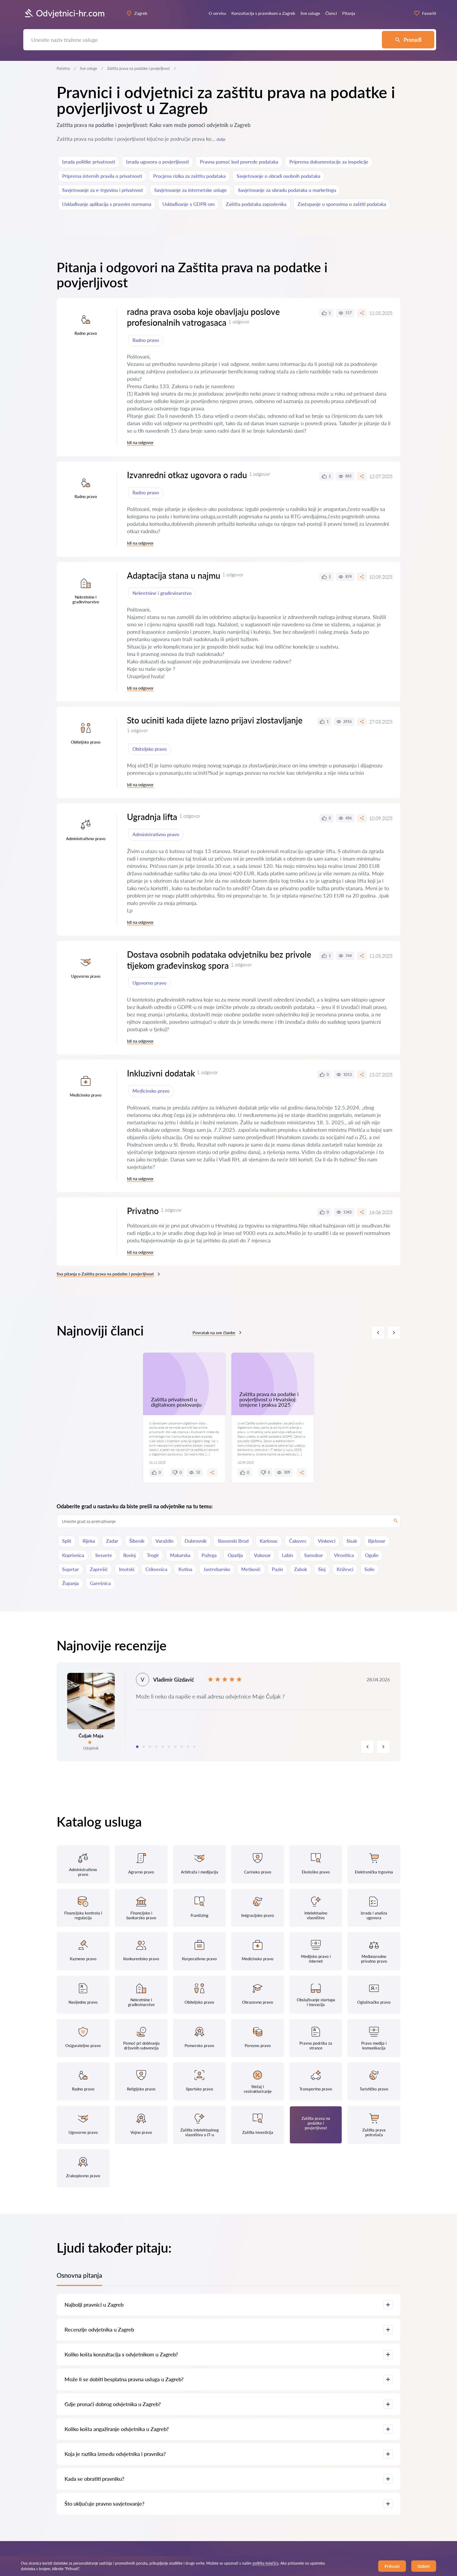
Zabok (301, 1569)
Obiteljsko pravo (150, 749)
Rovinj (129, 1555)
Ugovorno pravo (149, 983)
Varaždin (164, 1541)
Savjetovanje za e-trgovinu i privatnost (103, 190)
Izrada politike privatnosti (89, 162)
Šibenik (137, 1541)
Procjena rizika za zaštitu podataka (189, 176)
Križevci (345, 1569)
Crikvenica (156, 1569)
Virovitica (344, 1555)
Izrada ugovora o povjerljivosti (157, 162)
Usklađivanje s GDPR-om (189, 204)
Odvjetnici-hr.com (70, 13)
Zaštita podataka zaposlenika (256, 204)
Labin (287, 1555)
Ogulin (372, 1555)
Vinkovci (327, 1541)
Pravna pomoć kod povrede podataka (239, 162)
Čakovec (298, 1541)
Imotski (127, 1569)
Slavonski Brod (233, 1541)
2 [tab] (144, 1747)
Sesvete (104, 1555)
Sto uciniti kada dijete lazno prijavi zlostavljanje (215, 720)
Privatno (143, 1211)
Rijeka (89, 1541)
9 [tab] (188, 1747)
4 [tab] (156, 1747)
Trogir (153, 1555)
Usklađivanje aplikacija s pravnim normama (107, 204)
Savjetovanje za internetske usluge (191, 190)
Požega (209, 1555)
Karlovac (269, 1541)
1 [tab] (137, 1747)
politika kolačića (266, 2563)
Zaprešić (99, 1569)
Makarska (180, 1555)
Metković (251, 1569)
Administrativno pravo (156, 834)
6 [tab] (169, 1747)
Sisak (352, 1541)
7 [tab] (175, 1747)
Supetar (70, 1569)
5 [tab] (163, 1747)
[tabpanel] (229, 1712)
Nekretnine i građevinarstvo (162, 593)
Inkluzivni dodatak (161, 1073)
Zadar (112, 1541)
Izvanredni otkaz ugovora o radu (187, 475)
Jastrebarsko (217, 1569)
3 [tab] (150, 1747)
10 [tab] (194, 1747)
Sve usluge (88, 68)
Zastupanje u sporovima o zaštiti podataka (342, 204)
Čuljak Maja (91, 1736)
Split (67, 1541)
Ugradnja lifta (152, 817)
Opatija (235, 1555)
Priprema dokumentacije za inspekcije (329, 162)
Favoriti (429, 13)
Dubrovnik (196, 1541)
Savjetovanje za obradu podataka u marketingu (287, 190)
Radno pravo (146, 340)
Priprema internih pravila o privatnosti (102, 176)
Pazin (277, 1569)
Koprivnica (73, 1555)
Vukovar (262, 1555)
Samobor (314, 1555)
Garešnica (100, 1583)
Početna (63, 68)
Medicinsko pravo (151, 1091)
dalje (221, 139)
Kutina (185, 1569)
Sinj (322, 1569)
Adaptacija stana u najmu (174, 575)
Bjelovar (377, 1541)
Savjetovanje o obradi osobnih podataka (278, 176)
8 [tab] (182, 1747)
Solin (369, 1569)
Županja (70, 1583)
